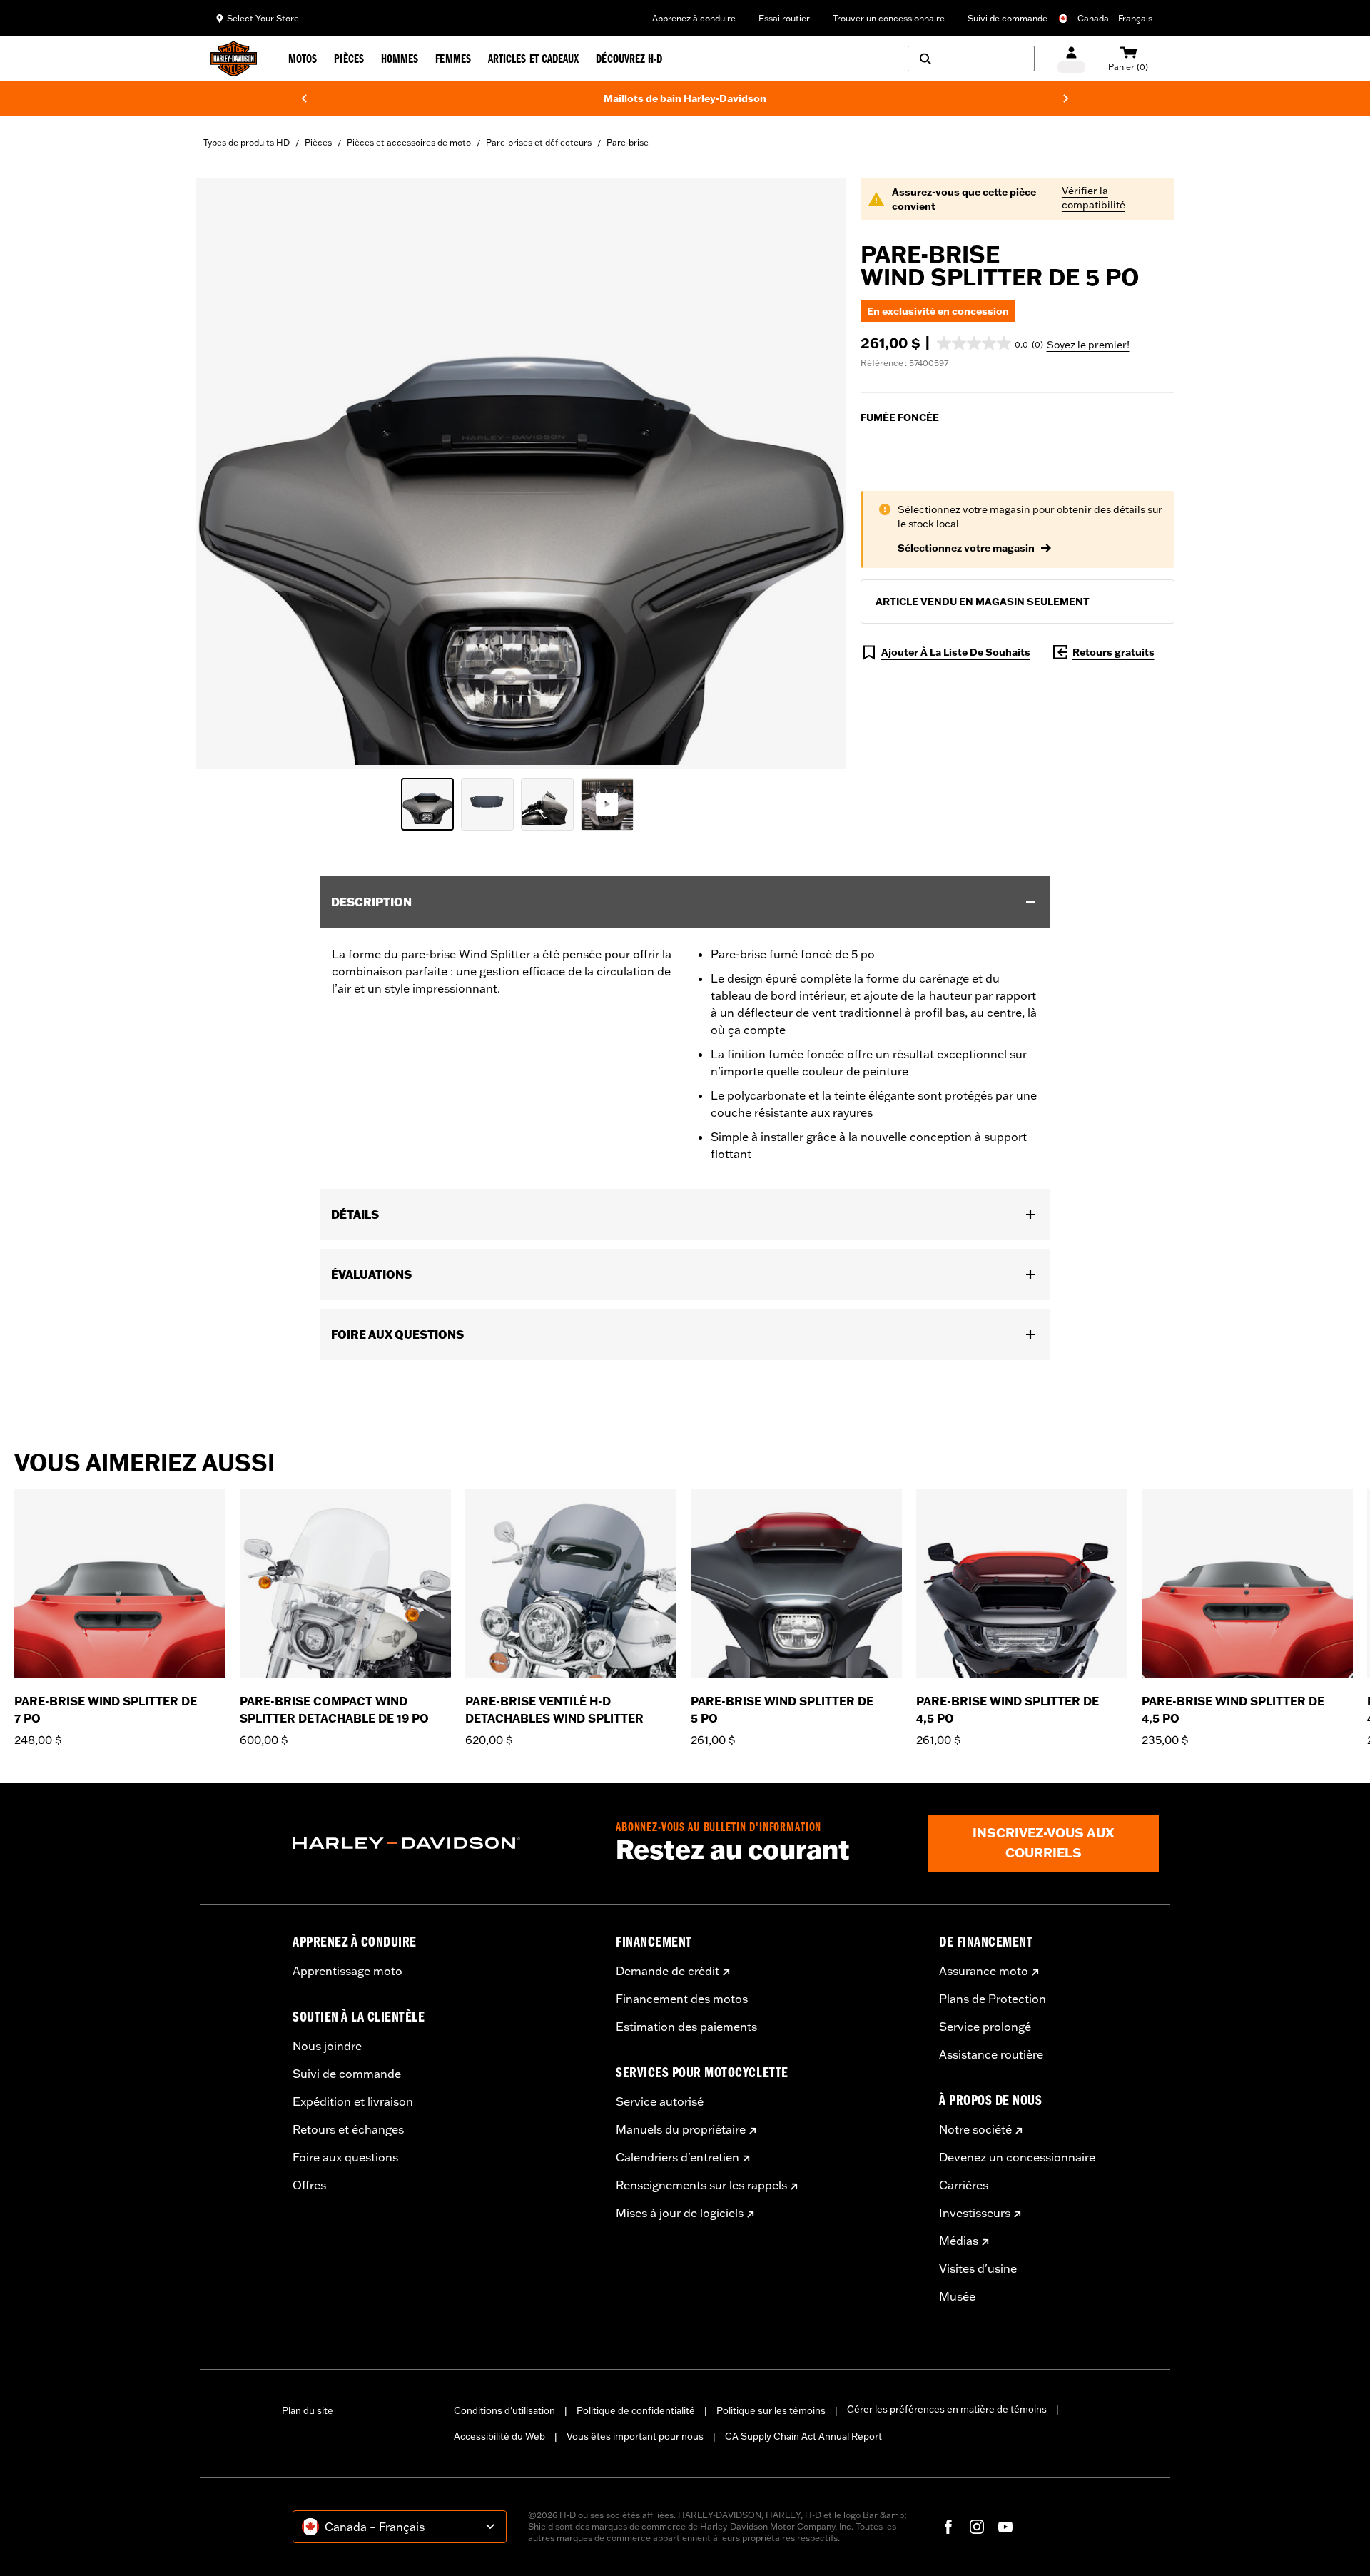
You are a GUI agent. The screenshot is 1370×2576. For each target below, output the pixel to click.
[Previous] (304, 98)
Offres (309, 2185)
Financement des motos (682, 1999)
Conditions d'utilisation (504, 2410)
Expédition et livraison (353, 2101)
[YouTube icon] (1005, 2527)
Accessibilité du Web (499, 2436)
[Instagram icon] (977, 2527)
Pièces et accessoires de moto (409, 142)
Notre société (975, 2129)
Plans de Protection (993, 1999)
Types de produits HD (247, 142)
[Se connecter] (1071, 59)
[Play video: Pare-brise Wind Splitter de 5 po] (607, 804)
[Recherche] (971, 59)
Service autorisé (660, 2101)
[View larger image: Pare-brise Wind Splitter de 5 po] (521, 471)
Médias (959, 2241)
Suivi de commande (1008, 18)
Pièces (318, 142)
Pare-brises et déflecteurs (539, 142)
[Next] (1066, 98)
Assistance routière (991, 2054)
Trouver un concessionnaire (889, 18)
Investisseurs (975, 2213)
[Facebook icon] (948, 2527)
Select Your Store (263, 18)
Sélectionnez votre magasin (966, 548)
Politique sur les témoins (771, 2410)
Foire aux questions (345, 2157)
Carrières (964, 2185)
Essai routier (784, 18)
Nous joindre (327, 2046)
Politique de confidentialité (636, 2410)
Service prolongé (985, 2027)
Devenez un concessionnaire (1017, 2157)
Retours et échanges (348, 2129)
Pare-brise (628, 142)
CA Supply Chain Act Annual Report (803, 2436)
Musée (957, 2296)
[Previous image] (225, 473)
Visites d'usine (978, 2268)
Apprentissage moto (347, 1971)
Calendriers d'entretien (678, 2157)
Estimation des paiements (686, 2027)
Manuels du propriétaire (681, 2129)
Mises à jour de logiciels (680, 2213)
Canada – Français (1115, 18)
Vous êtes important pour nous (635, 2436)
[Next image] (818, 473)
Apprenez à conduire (694, 18)
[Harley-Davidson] (443, 1843)
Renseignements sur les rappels (701, 2185)
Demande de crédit (668, 1971)
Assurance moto (984, 1971)
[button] (990, 343)
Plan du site (308, 2410)
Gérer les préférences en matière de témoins (947, 2409)
